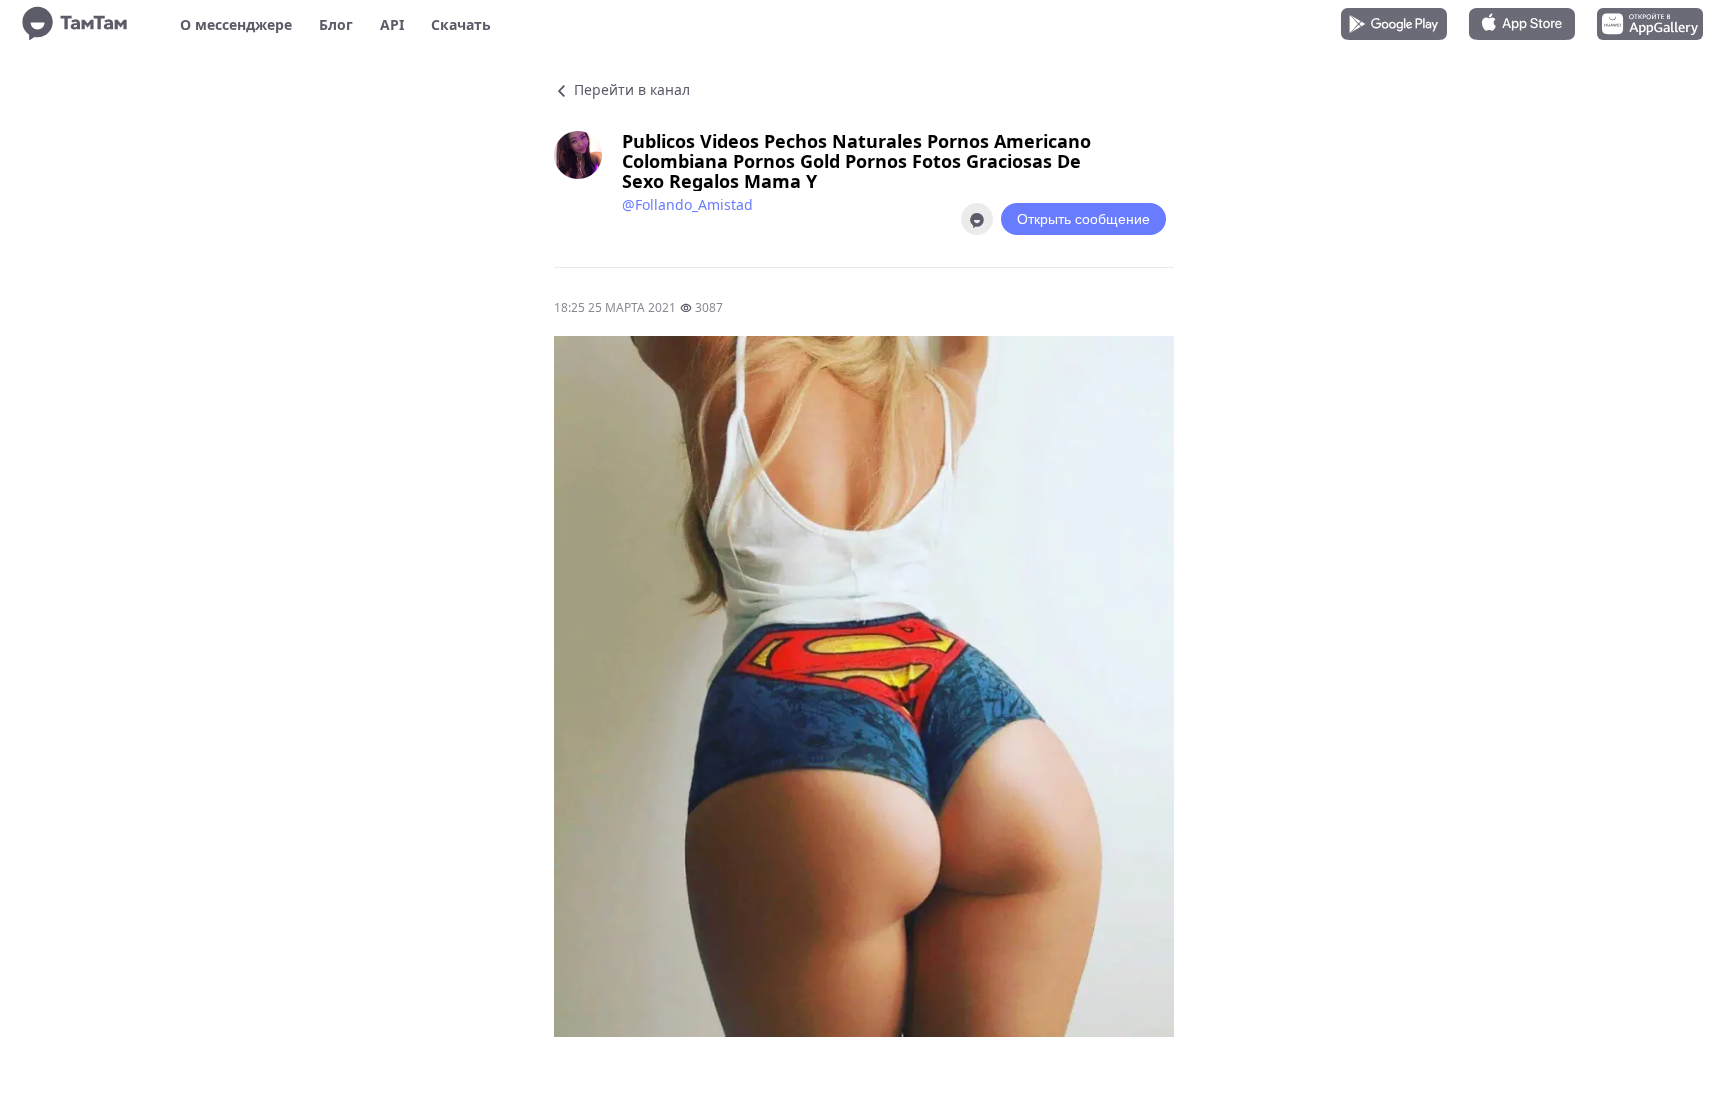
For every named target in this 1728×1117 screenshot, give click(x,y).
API (392, 24)
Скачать (461, 24)
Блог (336, 24)
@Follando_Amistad (687, 204)
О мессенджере (236, 24)
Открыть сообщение (1083, 219)
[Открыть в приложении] (977, 219)
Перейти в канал (630, 89)
